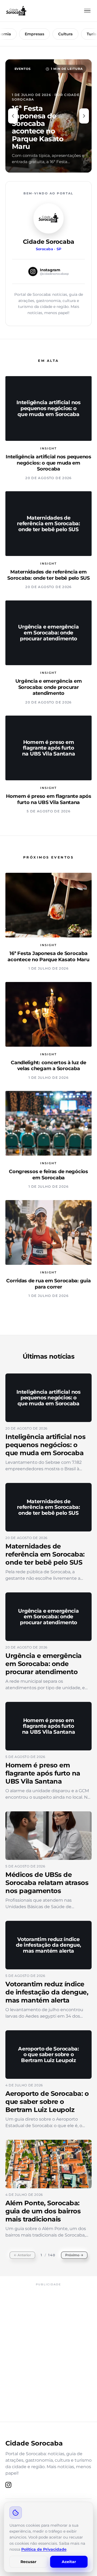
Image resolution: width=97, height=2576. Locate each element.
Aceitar (69, 2562)
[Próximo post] (84, 116)
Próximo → (74, 2255)
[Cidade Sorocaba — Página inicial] (16, 11)
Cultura (55, 34)
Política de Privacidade (44, 2549)
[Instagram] (8, 2485)
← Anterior (22, 2255)
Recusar (28, 2562)
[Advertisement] (48, 2338)
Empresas (25, 34)
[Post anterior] (13, 116)
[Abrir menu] (87, 11)
